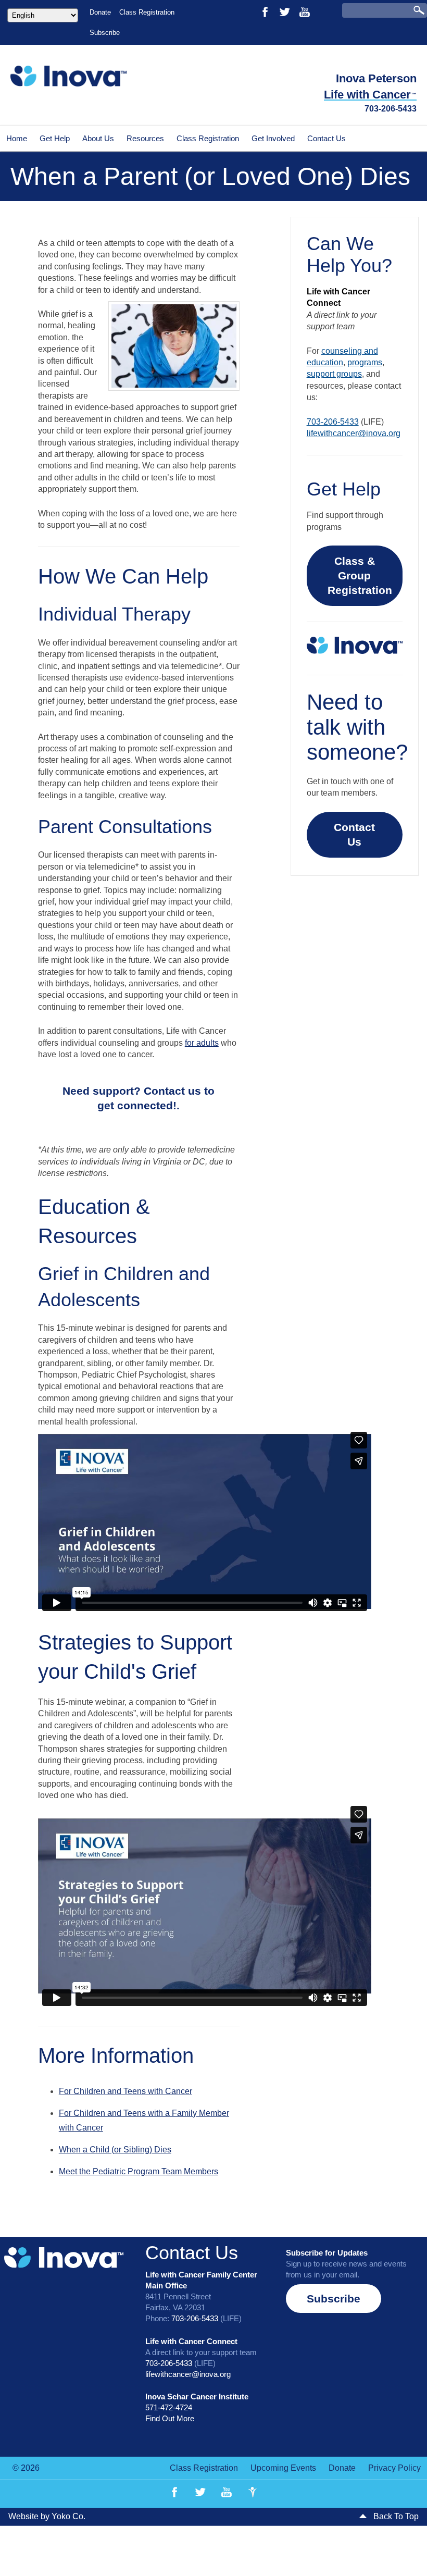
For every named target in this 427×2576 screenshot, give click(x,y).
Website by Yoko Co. (47, 2516)
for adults (202, 1043)
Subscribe (105, 33)
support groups (334, 374)
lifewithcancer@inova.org (354, 433)
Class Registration (147, 12)
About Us (98, 138)
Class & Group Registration (360, 575)
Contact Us (326, 138)
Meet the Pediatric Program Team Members (139, 2171)
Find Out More (170, 2418)
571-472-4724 (169, 2407)
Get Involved (273, 138)
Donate (100, 12)
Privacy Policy (394, 2468)
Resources (145, 138)
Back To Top (395, 2516)
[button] (139, 1098)
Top (402, 2551)
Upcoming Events (283, 2468)
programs (365, 362)
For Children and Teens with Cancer (125, 2091)
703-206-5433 (391, 109)
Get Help (55, 138)
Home (17, 138)
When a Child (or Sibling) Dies (115, 2150)
